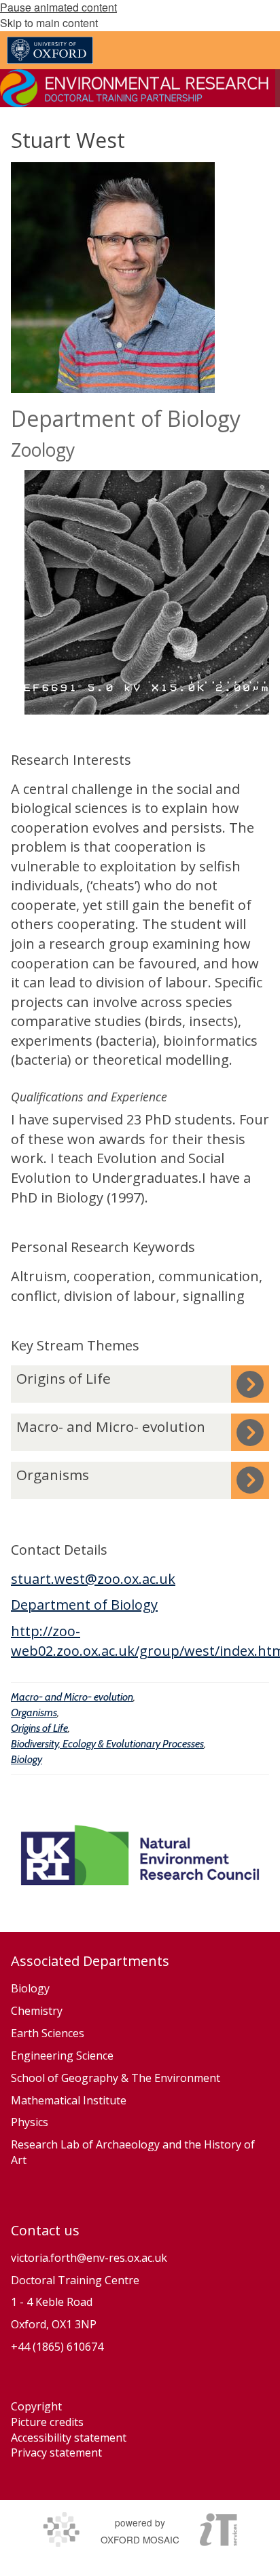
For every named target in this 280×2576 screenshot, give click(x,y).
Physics (31, 2122)
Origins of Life (39, 1728)
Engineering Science (62, 2056)
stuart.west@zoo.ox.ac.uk (93, 1579)
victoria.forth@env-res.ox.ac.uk (89, 2258)
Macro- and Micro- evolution (72, 1697)
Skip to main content (49, 23)
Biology (27, 1759)
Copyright (36, 2406)
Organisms (34, 1712)
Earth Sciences (48, 2033)
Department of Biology (84, 1605)
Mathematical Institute (69, 2100)
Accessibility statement (69, 2438)
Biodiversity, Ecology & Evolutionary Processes (107, 1744)
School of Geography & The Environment (116, 2078)
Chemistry (37, 2011)
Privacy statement (56, 2452)
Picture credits (47, 2422)
